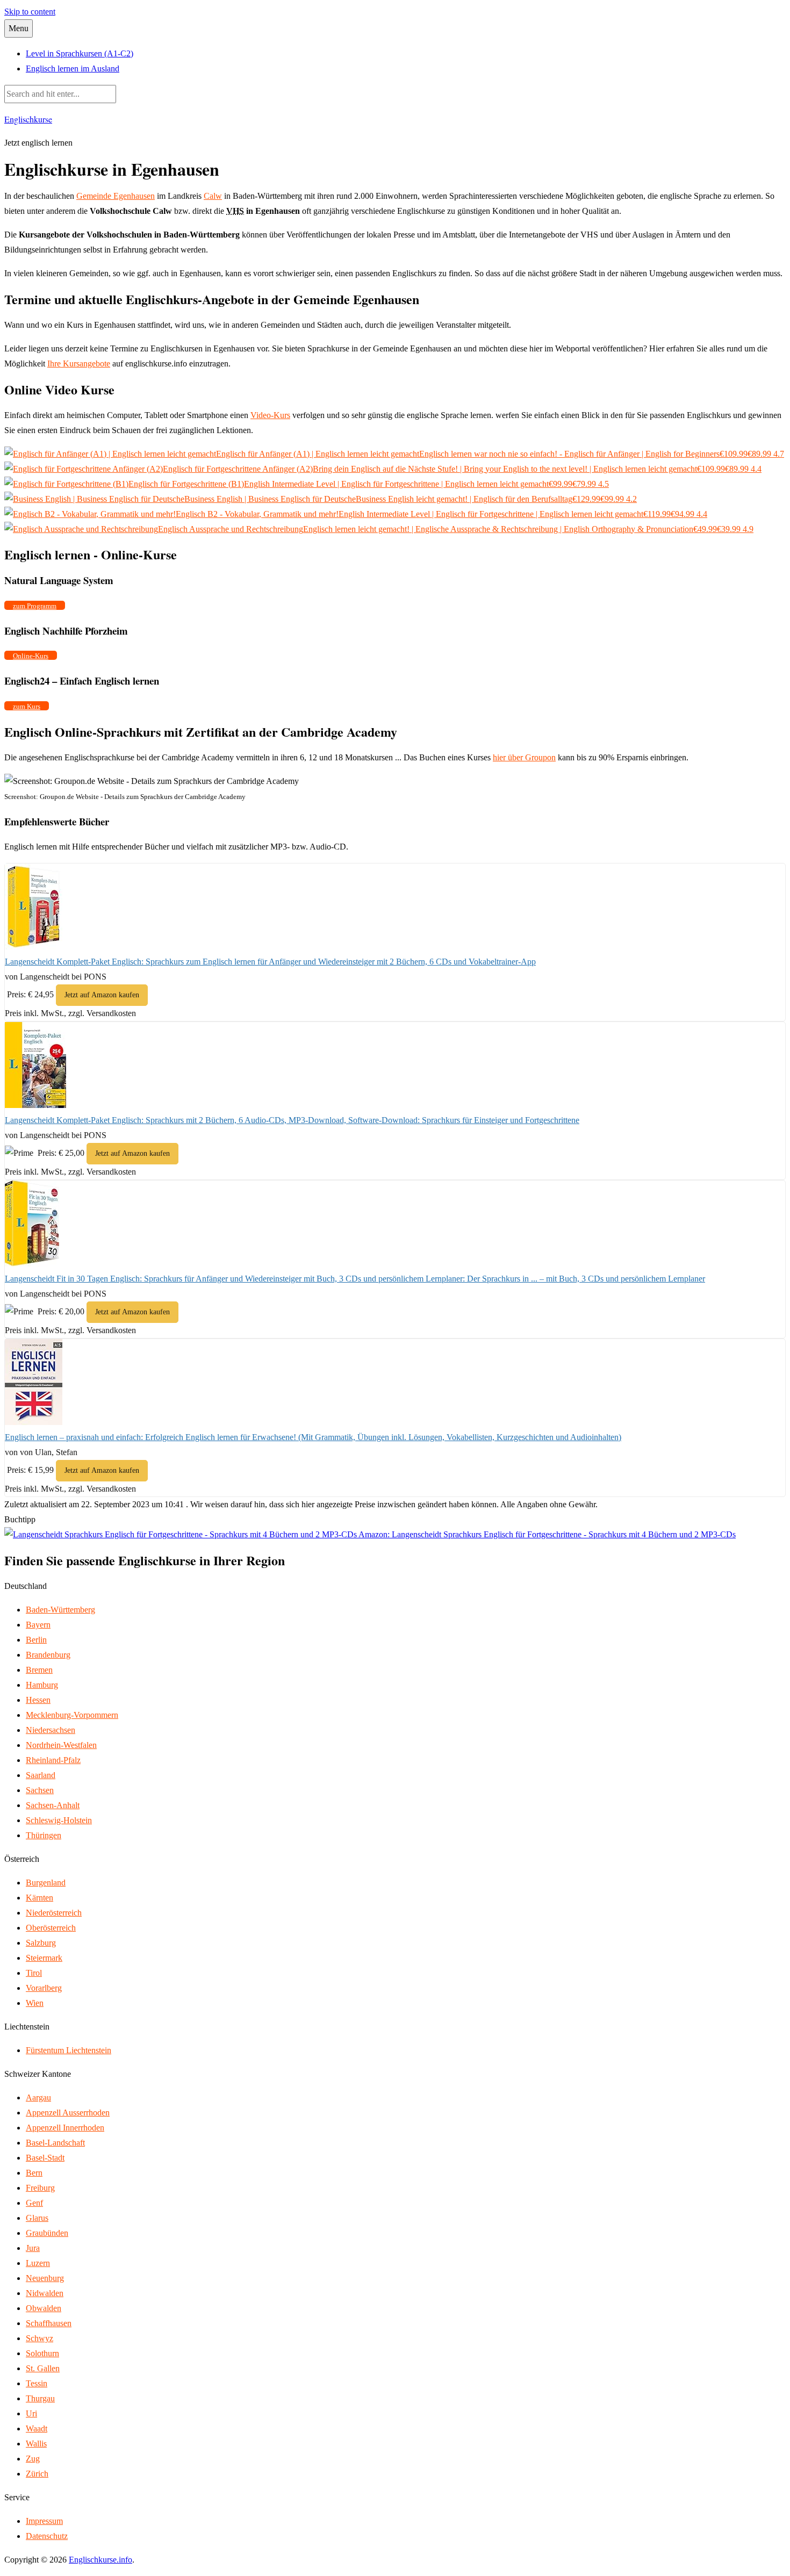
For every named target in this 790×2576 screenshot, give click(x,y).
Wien (35, 2003)
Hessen (38, 1700)
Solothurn (42, 2353)
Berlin (36, 1640)
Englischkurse (28, 119)
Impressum (44, 2521)
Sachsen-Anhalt (53, 1805)
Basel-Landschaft (55, 2143)
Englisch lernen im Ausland (73, 69)
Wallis (36, 2444)
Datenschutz (47, 2536)
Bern (34, 2173)
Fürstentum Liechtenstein (69, 2050)
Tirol (34, 1973)
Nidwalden (45, 2293)
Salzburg (41, 1943)
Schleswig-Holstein (59, 1820)
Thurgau (40, 2398)
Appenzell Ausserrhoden (68, 2113)
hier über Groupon (524, 757)
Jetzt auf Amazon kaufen (102, 995)
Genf (34, 2203)
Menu (19, 28)
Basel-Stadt (45, 2158)
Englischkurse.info (100, 2560)
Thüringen (44, 1835)
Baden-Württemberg (60, 1610)
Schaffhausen (49, 2323)
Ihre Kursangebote (79, 364)
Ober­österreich (51, 1928)
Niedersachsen (51, 1730)
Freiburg (40, 2188)
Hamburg (42, 1685)
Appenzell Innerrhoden (65, 2128)
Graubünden (47, 2233)
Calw (213, 196)
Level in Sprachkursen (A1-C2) (80, 53)
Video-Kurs (270, 415)
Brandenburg (48, 1655)
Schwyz (39, 2338)
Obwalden (44, 2308)
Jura (33, 2248)
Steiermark (44, 1958)
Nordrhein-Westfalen (61, 1745)
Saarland (41, 1775)
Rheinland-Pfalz (53, 1760)
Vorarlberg (44, 1988)
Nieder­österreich (54, 1913)
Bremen (39, 1670)
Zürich (37, 2474)
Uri (31, 2413)
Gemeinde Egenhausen (116, 196)
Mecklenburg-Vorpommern (72, 1715)
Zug (33, 2459)
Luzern (38, 2263)
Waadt (37, 2429)
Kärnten (39, 1898)
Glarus (37, 2218)
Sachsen (40, 1790)
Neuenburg (45, 2278)
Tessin (37, 2383)
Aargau (38, 2098)
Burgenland (46, 1883)
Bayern (38, 1625)
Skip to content (30, 12)
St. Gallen (43, 2368)
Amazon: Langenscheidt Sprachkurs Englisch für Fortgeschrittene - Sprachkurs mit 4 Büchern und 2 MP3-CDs (546, 1534)
